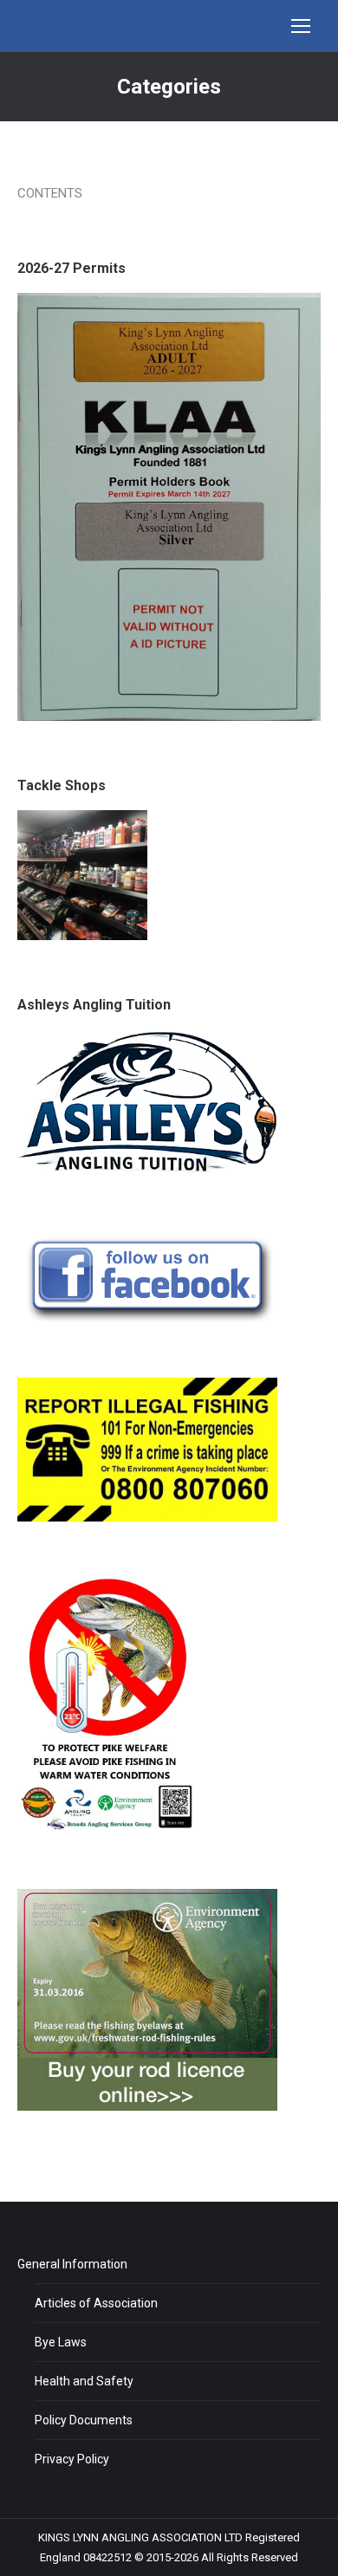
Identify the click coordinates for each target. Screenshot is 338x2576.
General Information (72, 2264)
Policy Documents (84, 2420)
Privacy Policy (72, 2459)
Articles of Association (96, 2303)
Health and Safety (84, 2381)
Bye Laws (61, 2342)
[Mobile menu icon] (301, 26)
